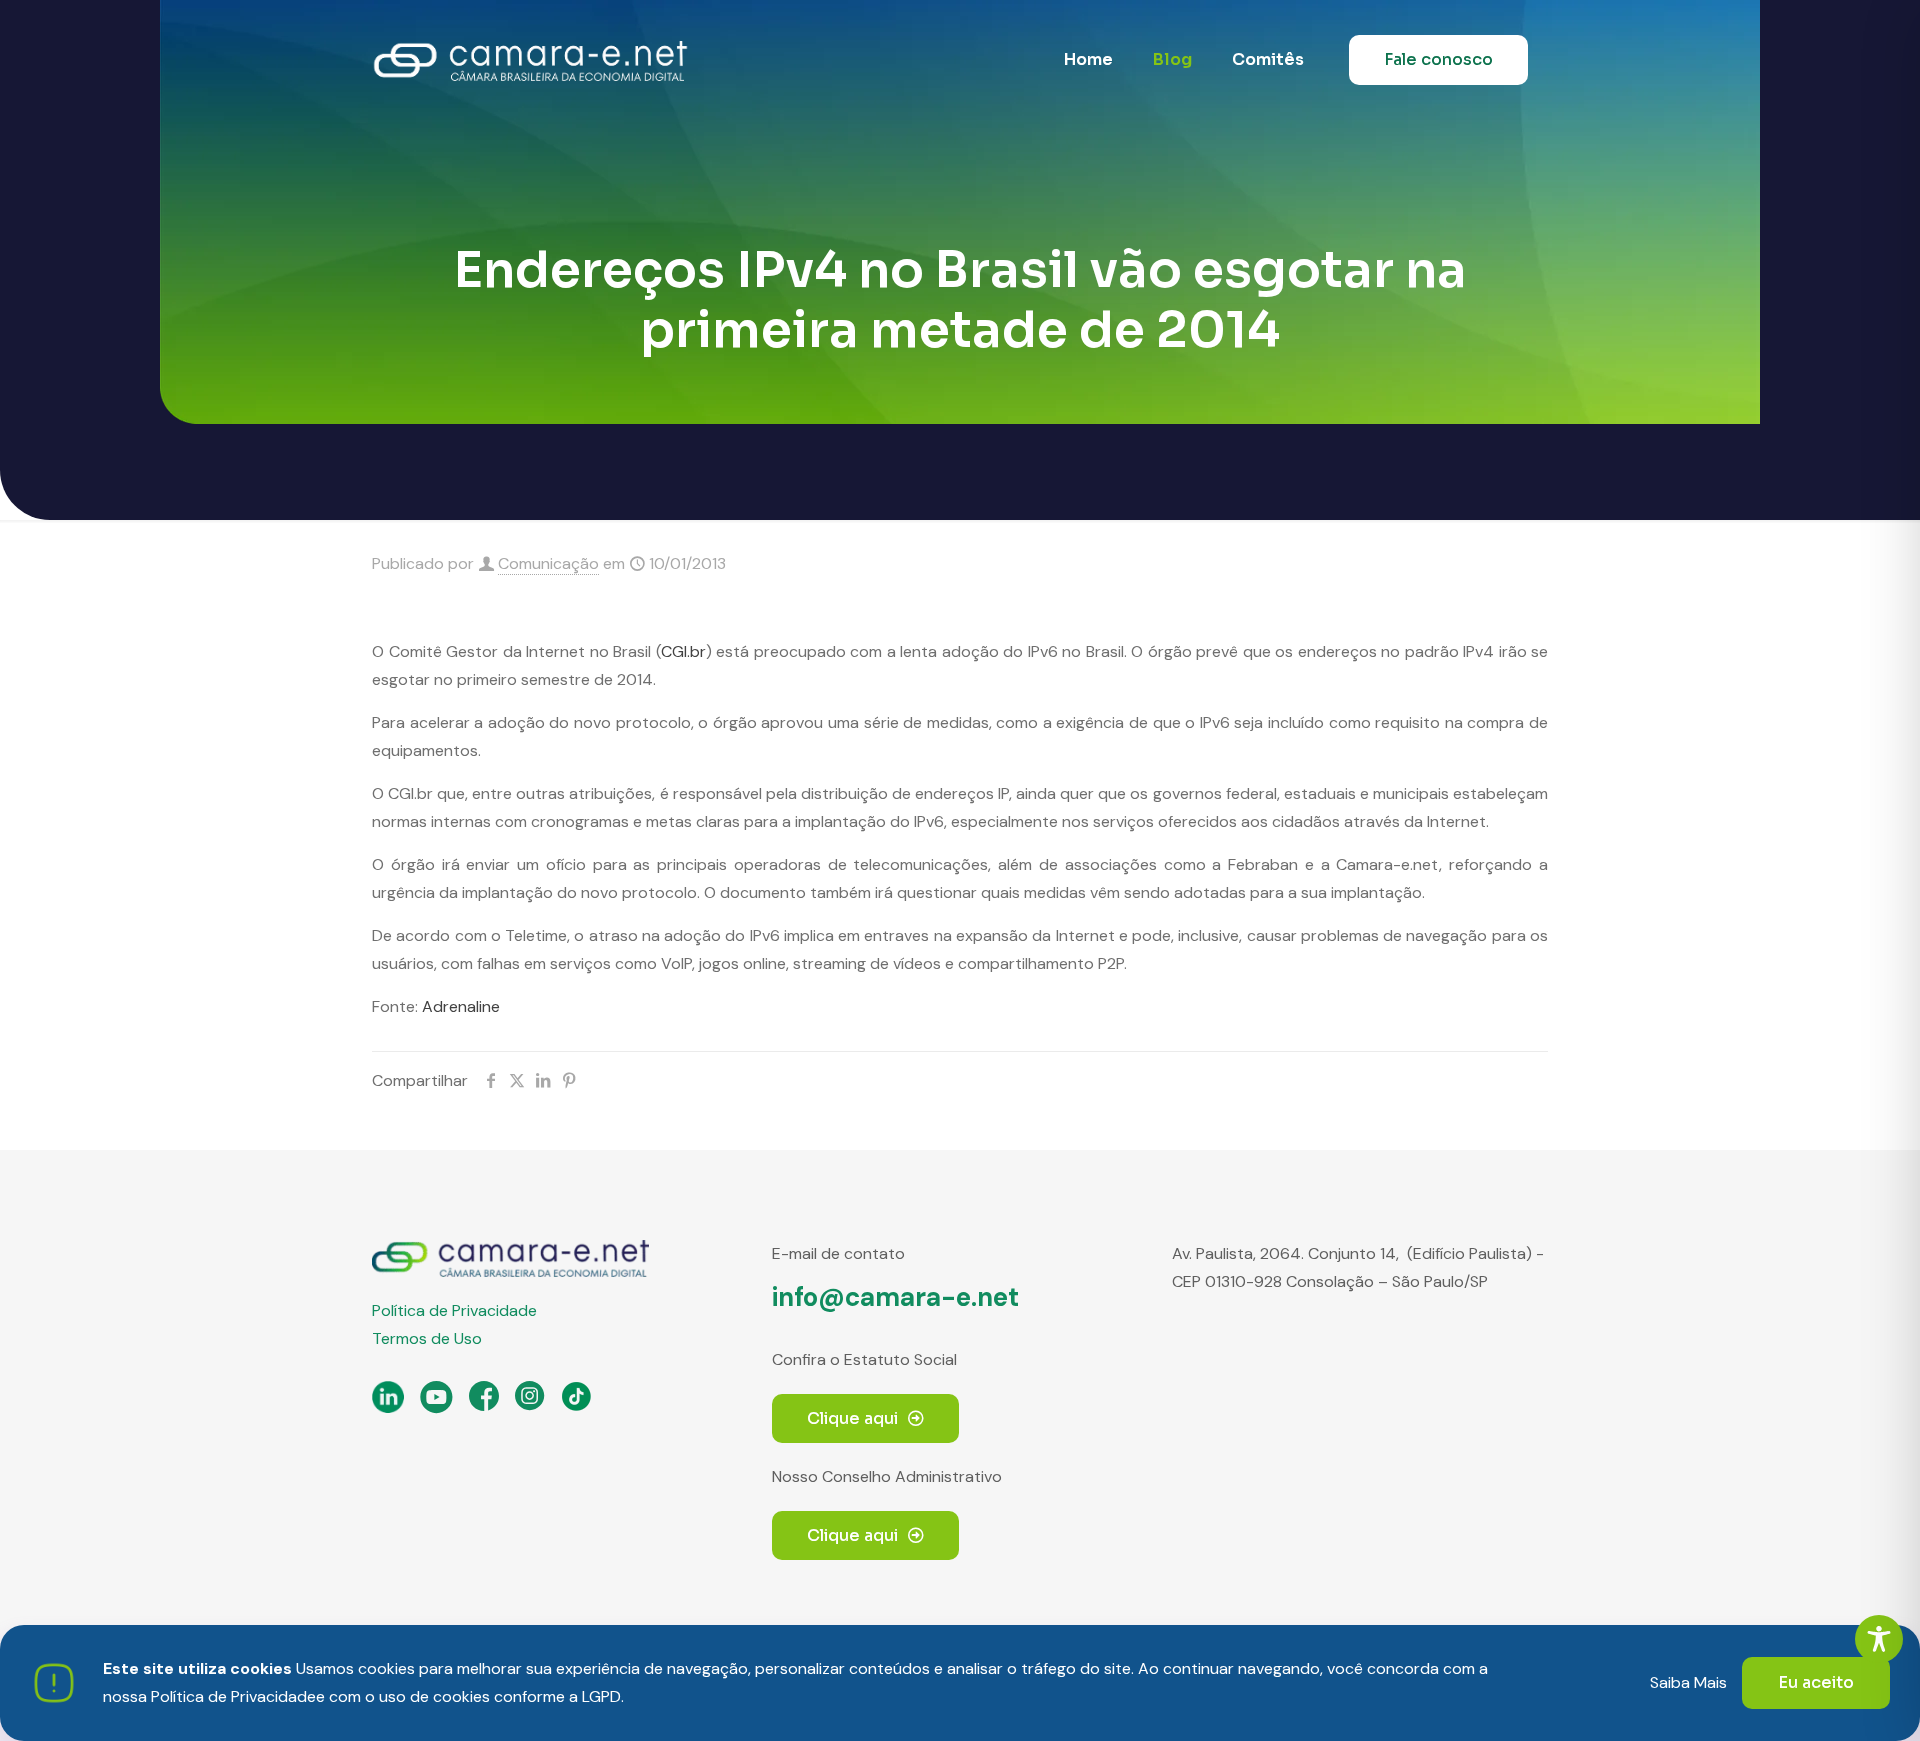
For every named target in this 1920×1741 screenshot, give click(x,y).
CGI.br (683, 651)
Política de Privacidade (454, 1310)
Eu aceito (1816, 1682)
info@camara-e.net (895, 1297)
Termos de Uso (427, 1338)
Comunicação (548, 563)
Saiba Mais (1688, 1682)
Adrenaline (461, 1006)
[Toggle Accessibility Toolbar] (1879, 1639)
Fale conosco (1438, 59)
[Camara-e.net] (530, 60)
